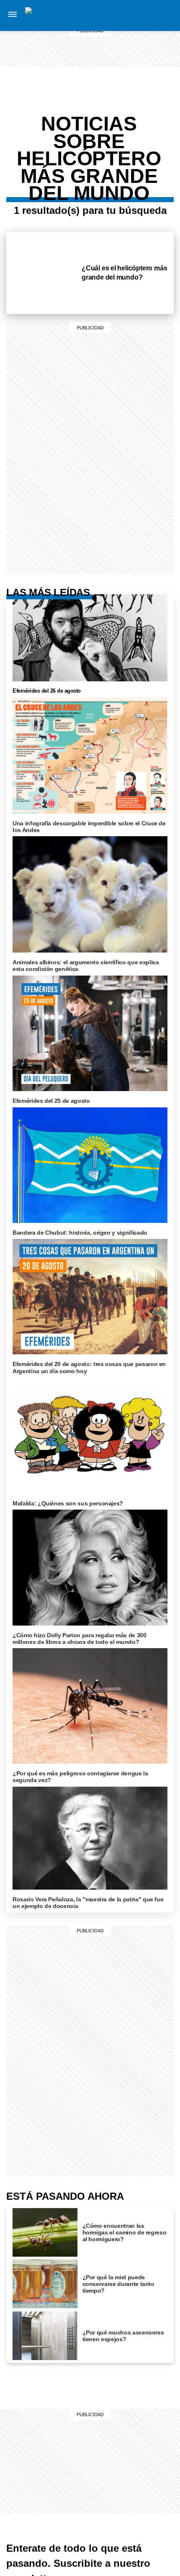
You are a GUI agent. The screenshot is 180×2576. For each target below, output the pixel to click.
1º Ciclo (132, 95)
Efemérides (132, 143)
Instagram (165, 15)
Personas (132, 55)
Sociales (132, 103)
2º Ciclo (132, 153)
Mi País (132, 15)
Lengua (132, 123)
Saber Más (132, 25)
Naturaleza (132, 35)
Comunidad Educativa (133, 70)
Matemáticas (132, 133)
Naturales (132, 113)
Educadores (132, 85)
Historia (132, 45)
